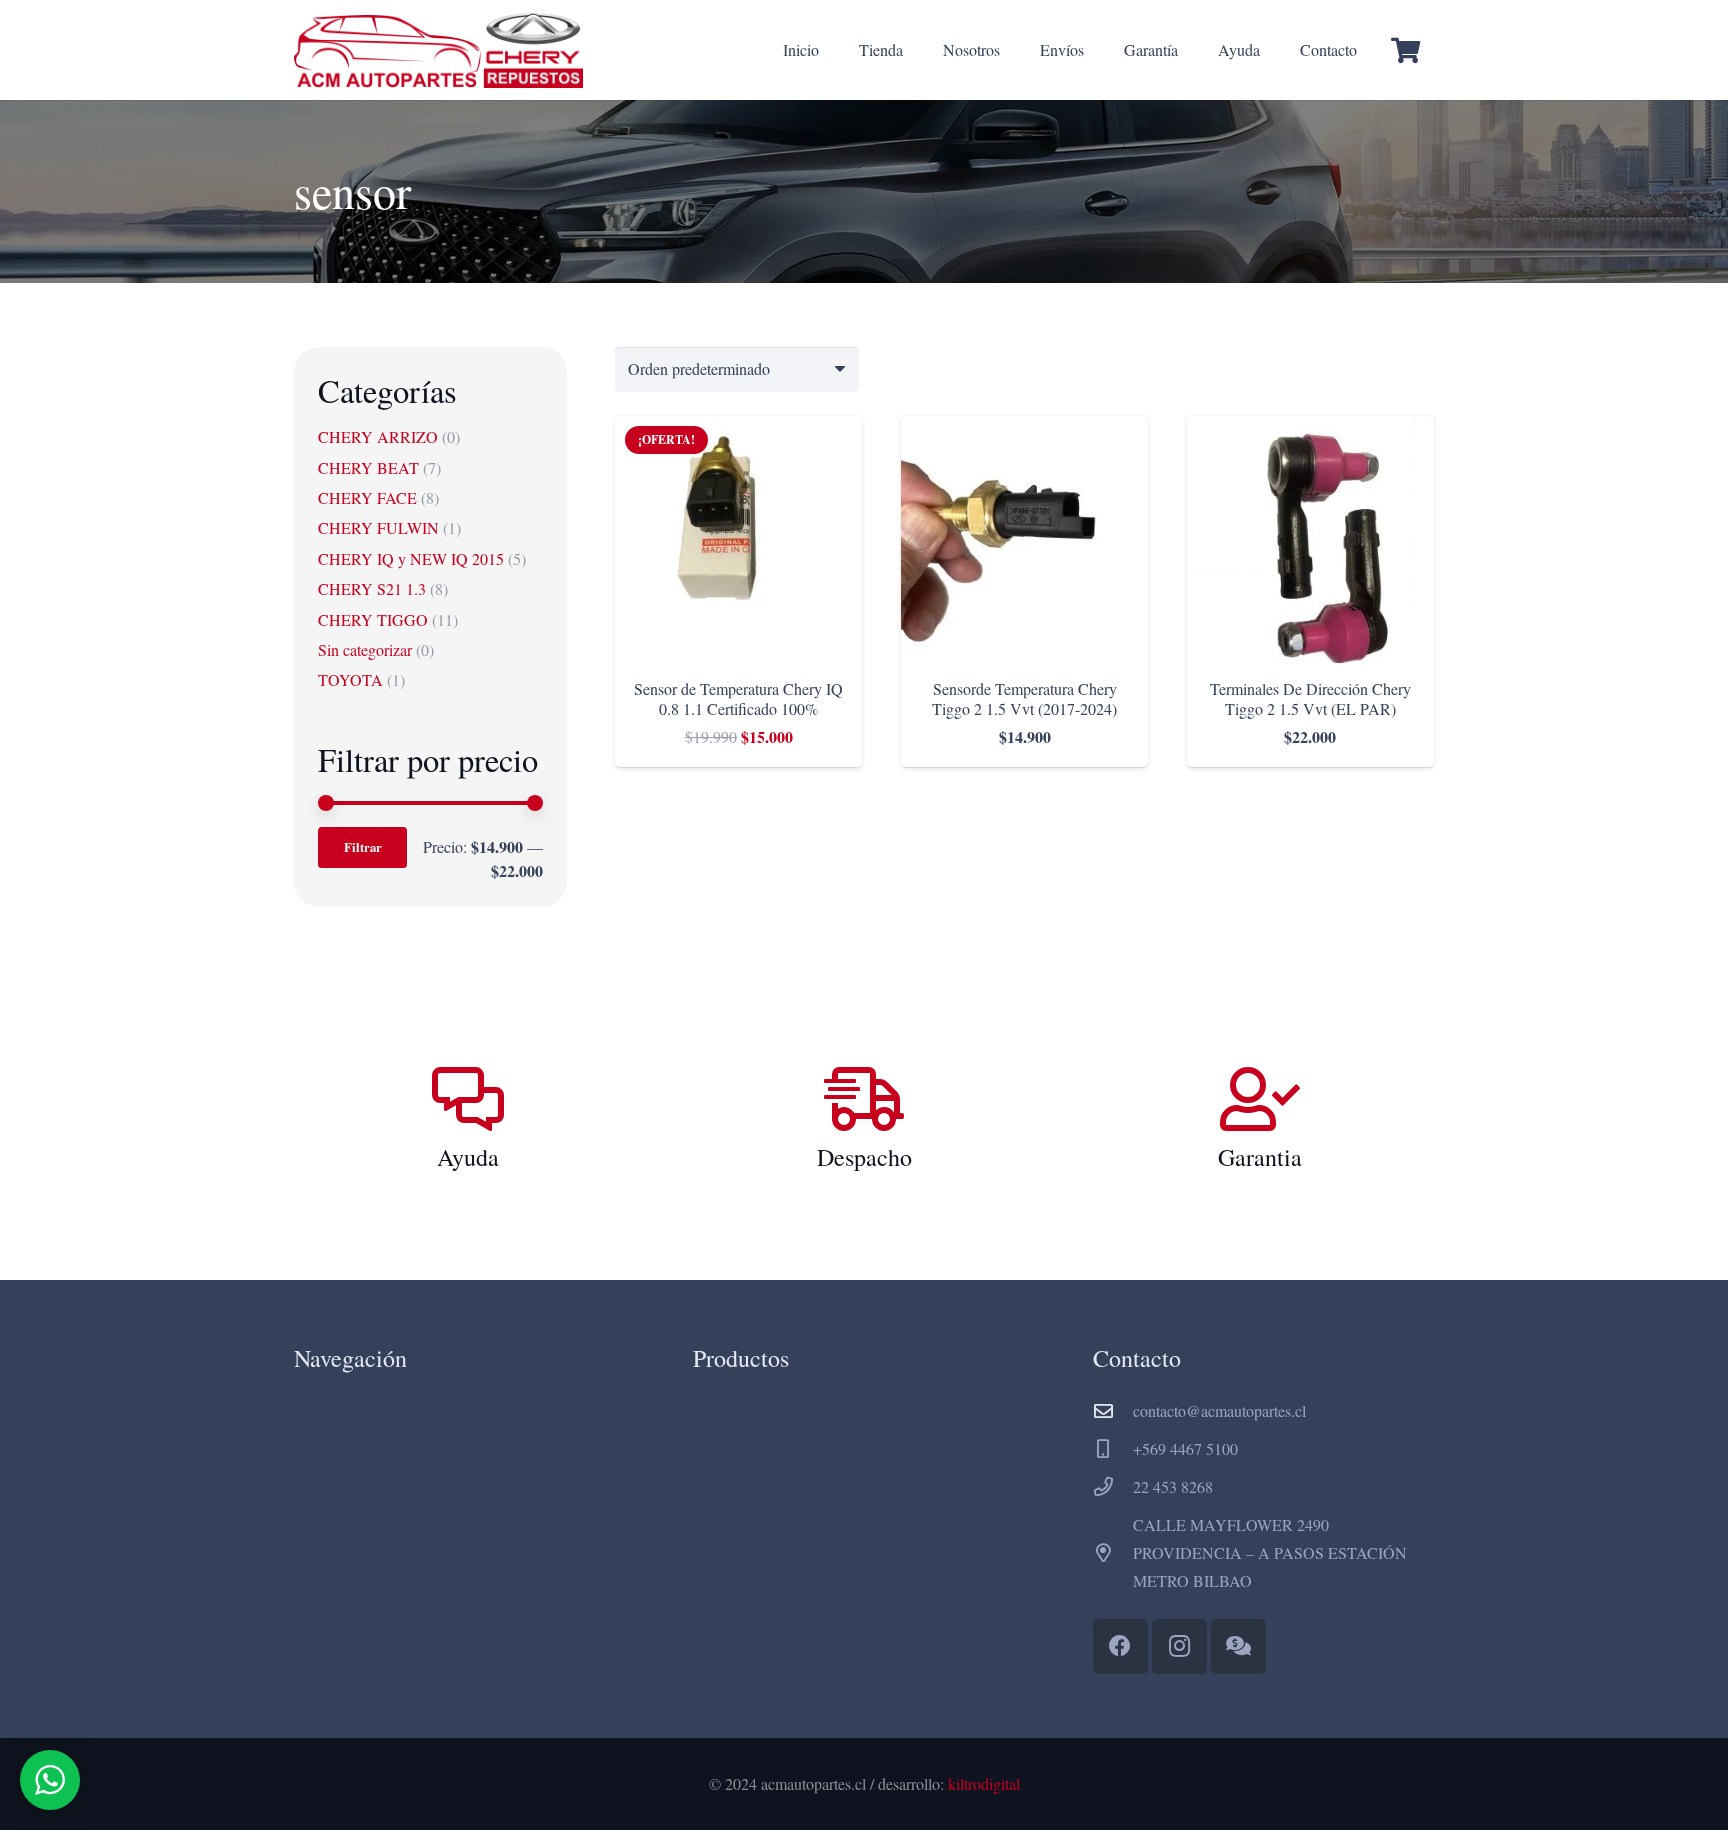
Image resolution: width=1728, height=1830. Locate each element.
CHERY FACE (367, 497)
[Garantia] (1260, 1099)
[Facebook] (1120, 1646)
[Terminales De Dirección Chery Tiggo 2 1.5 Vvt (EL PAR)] (1310, 429)
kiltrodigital (984, 1783)
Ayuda (468, 1157)
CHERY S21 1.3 (372, 588)
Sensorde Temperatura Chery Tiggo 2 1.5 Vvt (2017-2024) (1024, 698)
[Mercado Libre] (1238, 1646)
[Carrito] (1405, 50)
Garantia (1260, 1157)
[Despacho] (864, 1099)
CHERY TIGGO (373, 619)
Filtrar (363, 847)
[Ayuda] (468, 1099)
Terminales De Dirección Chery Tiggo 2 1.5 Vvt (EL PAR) (1310, 698)
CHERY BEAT (368, 467)
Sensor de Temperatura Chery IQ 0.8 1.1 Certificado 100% (738, 698)
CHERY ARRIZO (378, 436)
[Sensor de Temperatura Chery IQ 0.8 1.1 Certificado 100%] (738, 429)
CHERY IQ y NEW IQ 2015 (411, 558)
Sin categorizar (365, 649)
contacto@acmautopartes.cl (1219, 1410)
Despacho (864, 1157)
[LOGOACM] (438, 50)
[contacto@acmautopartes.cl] (1113, 1410)
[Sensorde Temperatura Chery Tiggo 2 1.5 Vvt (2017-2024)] (1024, 429)
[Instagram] (1179, 1646)
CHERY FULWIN (378, 527)
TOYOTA (350, 679)
